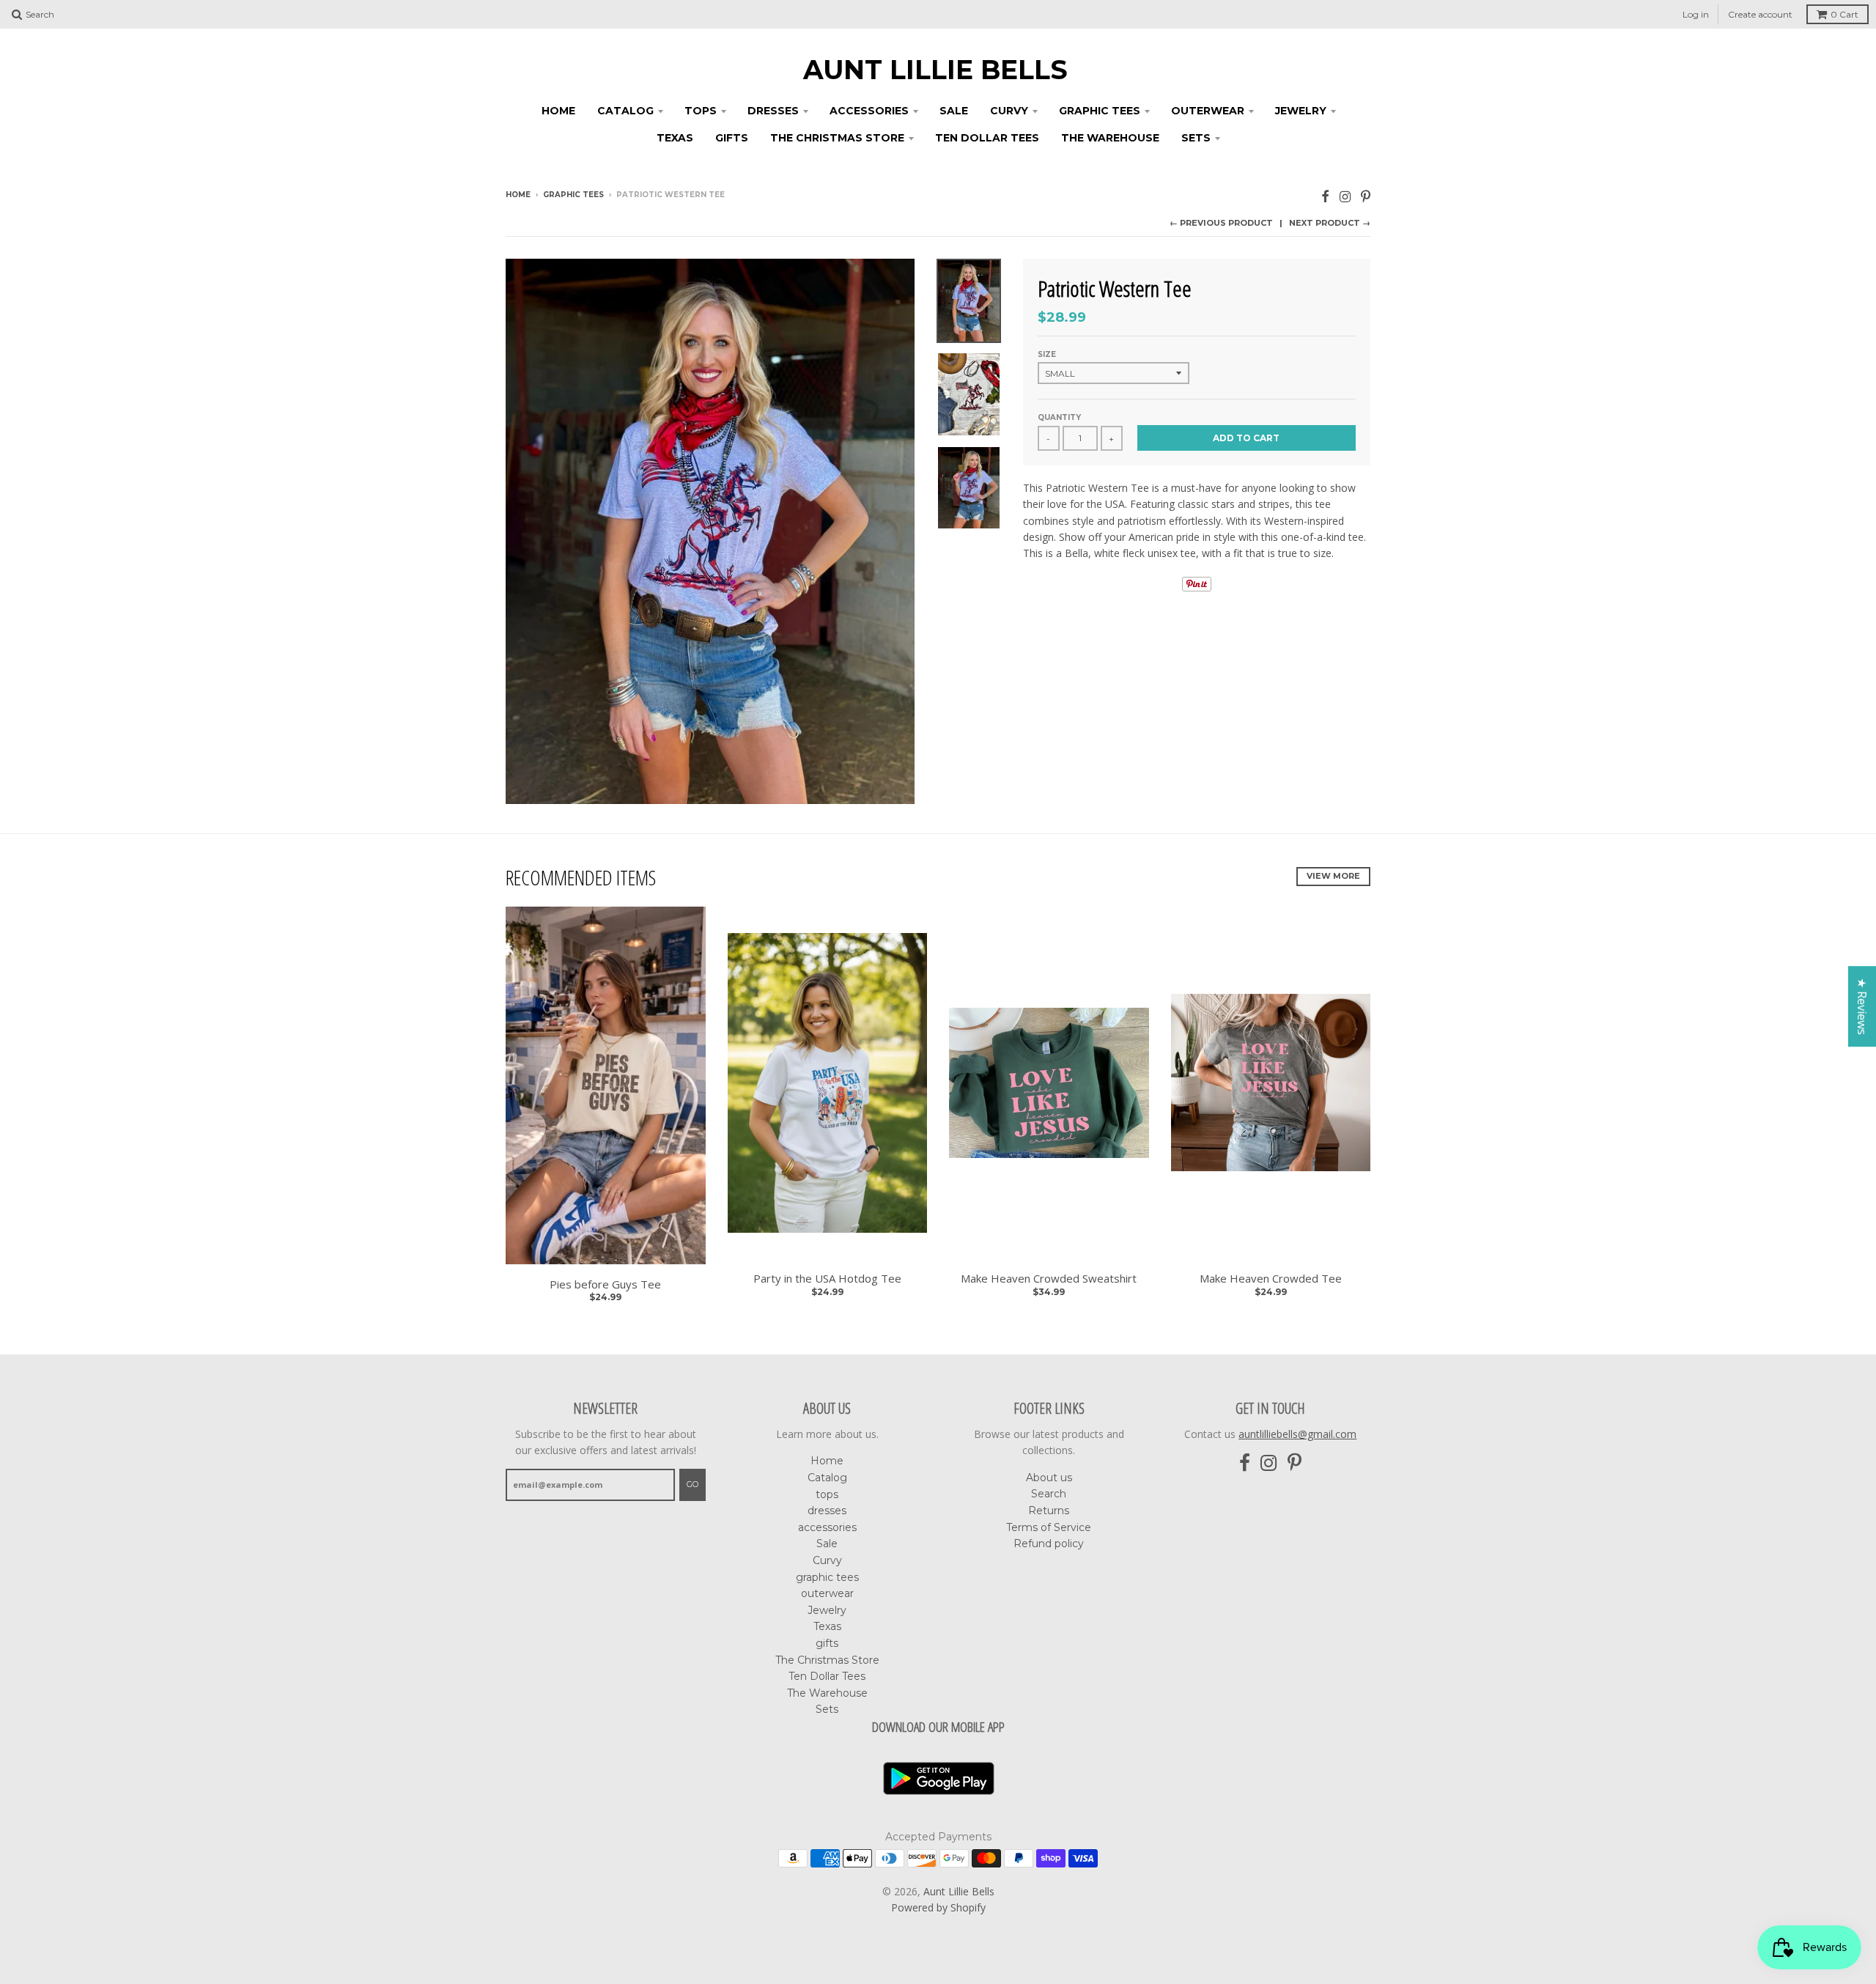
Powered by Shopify (938, 1907)
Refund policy (1049, 1544)
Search (1049, 1494)
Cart (1844, 14)
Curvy (1009, 111)
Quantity (1059, 417)
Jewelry (1301, 111)
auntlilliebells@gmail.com (1297, 1434)
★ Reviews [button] (1862, 1006)
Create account (1760, 14)
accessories (869, 111)
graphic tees (1100, 111)
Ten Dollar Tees (987, 138)
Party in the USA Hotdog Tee (827, 1279)
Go (693, 1484)
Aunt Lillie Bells (935, 70)
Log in (1696, 14)
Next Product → (1330, 223)
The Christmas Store (837, 138)
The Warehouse (1110, 138)
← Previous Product (1221, 223)
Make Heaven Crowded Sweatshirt (1049, 1279)
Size (1047, 354)
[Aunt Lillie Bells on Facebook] (1325, 196)
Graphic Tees (573, 195)
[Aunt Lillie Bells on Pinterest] (1366, 196)
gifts (732, 138)
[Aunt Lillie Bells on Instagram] (1345, 196)
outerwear (1208, 111)
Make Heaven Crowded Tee (1271, 1279)
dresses (773, 111)
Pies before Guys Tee (605, 1284)
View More (1333, 876)
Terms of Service (1049, 1527)
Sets (1196, 138)
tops (701, 111)
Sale (954, 111)
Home (558, 111)
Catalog (625, 111)
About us (1049, 1478)
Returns (1049, 1511)
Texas (675, 138)
